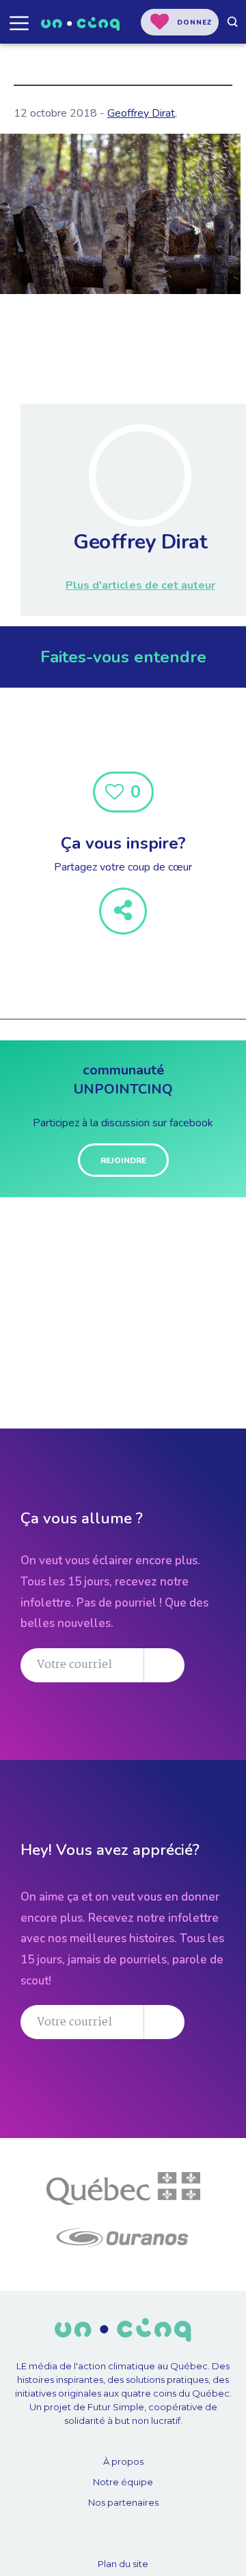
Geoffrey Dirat (141, 113)
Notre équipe (123, 2482)
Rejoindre (123, 1160)
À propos (123, 2461)
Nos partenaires (123, 2502)
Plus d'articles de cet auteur (140, 585)
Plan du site (123, 2564)
